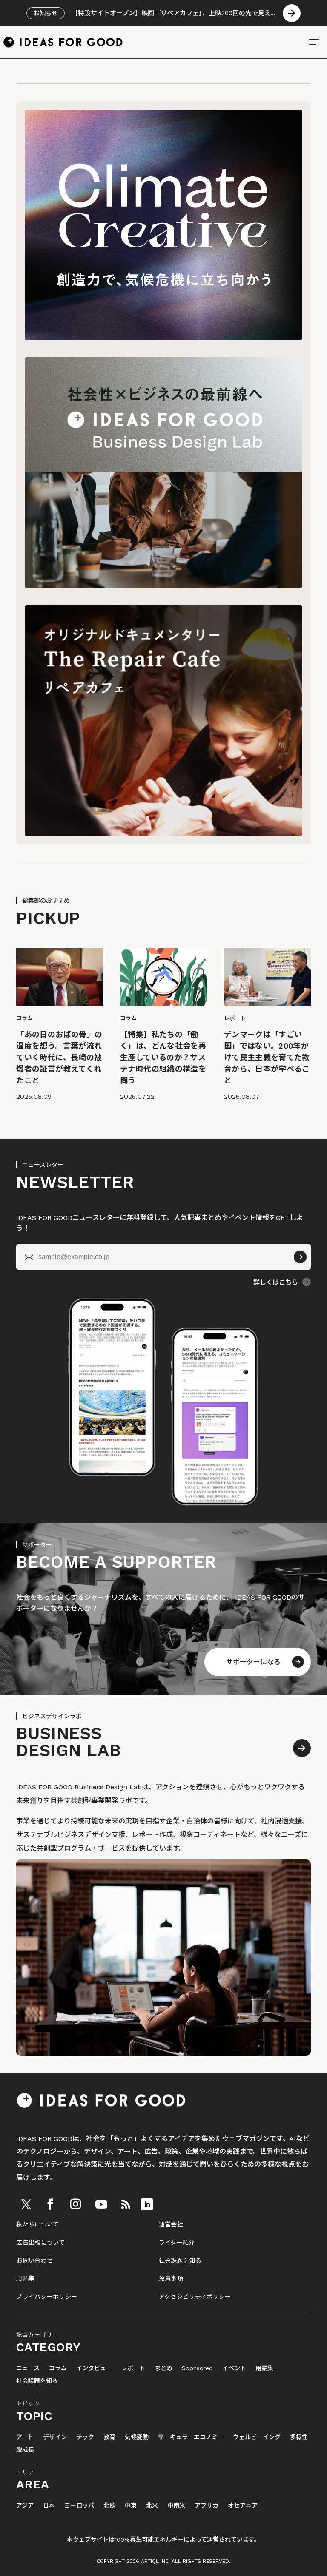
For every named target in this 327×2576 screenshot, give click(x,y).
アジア (25, 2506)
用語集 (25, 2278)
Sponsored (197, 2368)
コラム (58, 2368)
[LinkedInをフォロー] (147, 2204)
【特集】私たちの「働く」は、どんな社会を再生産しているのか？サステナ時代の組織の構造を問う (163, 1057)
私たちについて (37, 2224)
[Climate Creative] (163, 338)
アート (25, 2437)
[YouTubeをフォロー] (101, 2204)
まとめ (163, 2368)
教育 (109, 2437)
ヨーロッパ (79, 2506)
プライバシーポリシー (47, 2297)
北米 (152, 2506)
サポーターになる (253, 1662)
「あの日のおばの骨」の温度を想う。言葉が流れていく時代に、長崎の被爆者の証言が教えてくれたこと (59, 1057)
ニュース (28, 2368)
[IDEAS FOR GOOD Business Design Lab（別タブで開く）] (163, 586)
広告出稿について (40, 2243)
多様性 (299, 2437)
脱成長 (25, 2450)
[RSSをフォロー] (126, 2204)
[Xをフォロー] (26, 2204)
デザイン (55, 2437)
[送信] (300, 1257)
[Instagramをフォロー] (75, 2204)
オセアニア (243, 2506)
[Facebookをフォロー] (50, 2204)
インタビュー (94, 2368)
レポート (133, 2368)
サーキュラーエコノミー (191, 2437)
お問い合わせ (34, 2260)
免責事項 (171, 2278)
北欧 (109, 2506)
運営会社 (171, 2224)
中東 (131, 2506)
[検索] (314, 42)
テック (85, 2437)
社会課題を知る (180, 2260)
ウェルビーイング (257, 2437)
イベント (234, 2368)
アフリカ (207, 2506)
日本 (49, 2506)
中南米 (176, 2506)
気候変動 (137, 2437)
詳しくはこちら (276, 1282)
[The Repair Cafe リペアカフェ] (163, 834)
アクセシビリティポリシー (195, 2297)
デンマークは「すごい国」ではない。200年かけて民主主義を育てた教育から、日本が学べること (267, 1057)
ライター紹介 (177, 2243)
